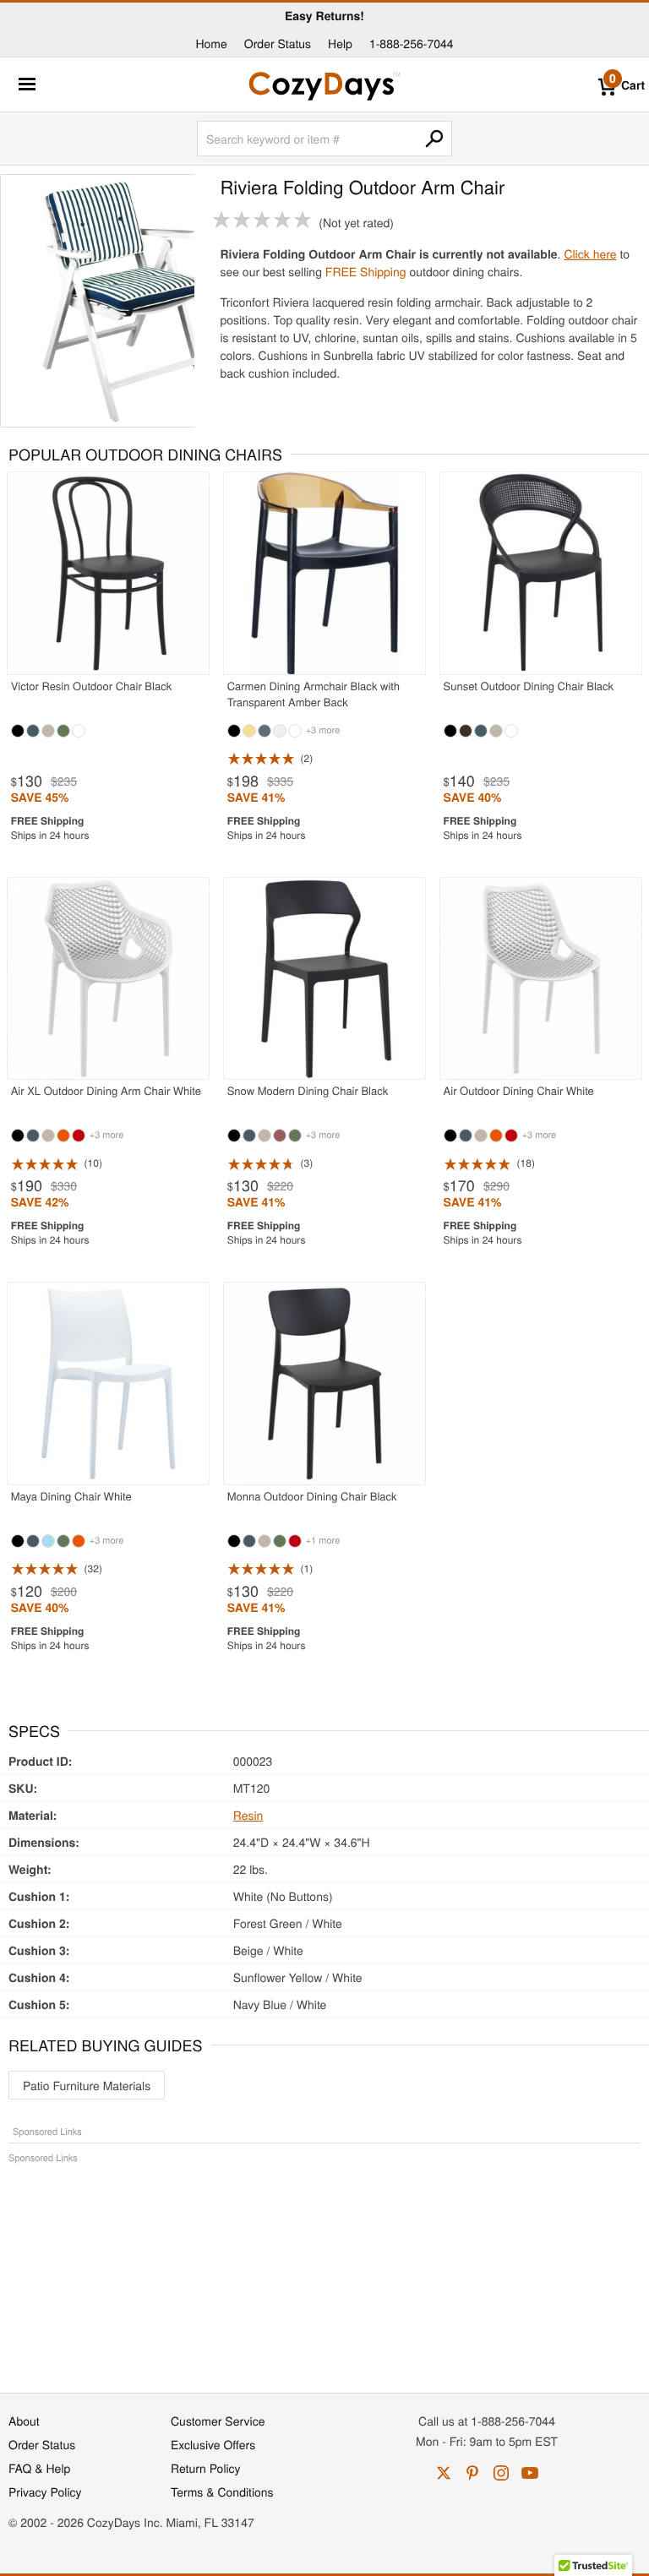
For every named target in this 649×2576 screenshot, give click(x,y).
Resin (248, 1815)
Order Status (278, 43)
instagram (501, 2473)
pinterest (472, 2473)
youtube (530, 2473)
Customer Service (218, 2421)
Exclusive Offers (213, 2444)
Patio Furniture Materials (87, 2085)
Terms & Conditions (222, 2492)
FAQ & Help (39, 2468)
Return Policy (206, 2468)
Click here (590, 253)
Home (211, 43)
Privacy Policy (45, 2492)
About (24, 2421)
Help (340, 43)
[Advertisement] (324, 2269)
